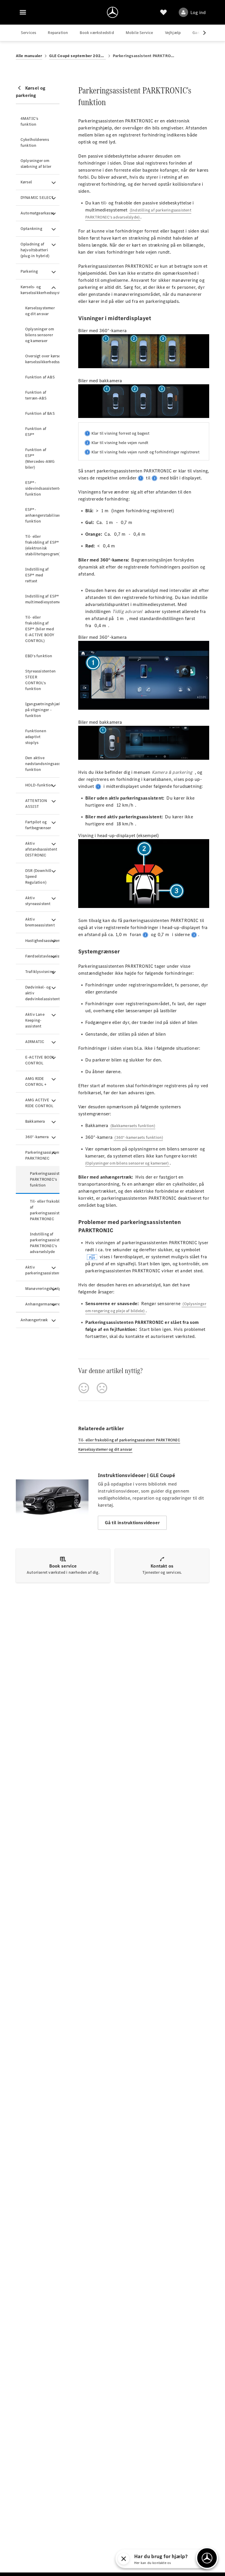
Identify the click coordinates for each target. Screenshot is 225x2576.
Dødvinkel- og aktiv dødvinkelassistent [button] (42, 993)
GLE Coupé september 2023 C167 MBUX (77, 56)
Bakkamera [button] (35, 1121)
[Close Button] (124, 2559)
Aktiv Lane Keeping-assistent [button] (35, 1020)
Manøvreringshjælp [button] (42, 1289)
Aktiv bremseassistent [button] (40, 922)
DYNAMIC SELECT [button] (37, 198)
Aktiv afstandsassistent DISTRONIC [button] (41, 849)
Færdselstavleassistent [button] (42, 956)
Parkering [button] (29, 271)
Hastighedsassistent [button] (42, 941)
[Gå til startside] (112, 12)
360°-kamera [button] (37, 1137)
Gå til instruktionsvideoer (132, 1523)
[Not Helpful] (102, 1388)
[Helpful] (84, 1388)
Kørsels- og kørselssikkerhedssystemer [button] (40, 290)
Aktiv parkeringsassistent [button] (42, 1270)
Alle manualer (29, 56)
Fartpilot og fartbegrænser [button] (38, 825)
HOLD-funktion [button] (39, 785)
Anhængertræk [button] (34, 1320)
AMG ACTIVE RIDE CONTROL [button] (39, 1103)
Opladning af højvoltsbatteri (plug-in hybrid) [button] (35, 250)
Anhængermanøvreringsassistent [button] (42, 1304)
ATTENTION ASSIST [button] (36, 804)
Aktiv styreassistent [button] (38, 901)
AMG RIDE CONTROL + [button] (36, 1082)
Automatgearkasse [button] (37, 213)
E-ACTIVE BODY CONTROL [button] (40, 1060)
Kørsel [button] (26, 182)
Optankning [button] (31, 229)
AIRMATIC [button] (35, 1042)
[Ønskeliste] (163, 12)
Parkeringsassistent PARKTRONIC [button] (42, 1155)
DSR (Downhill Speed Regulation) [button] (38, 876)
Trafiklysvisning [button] (40, 972)
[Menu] (23, 12)
